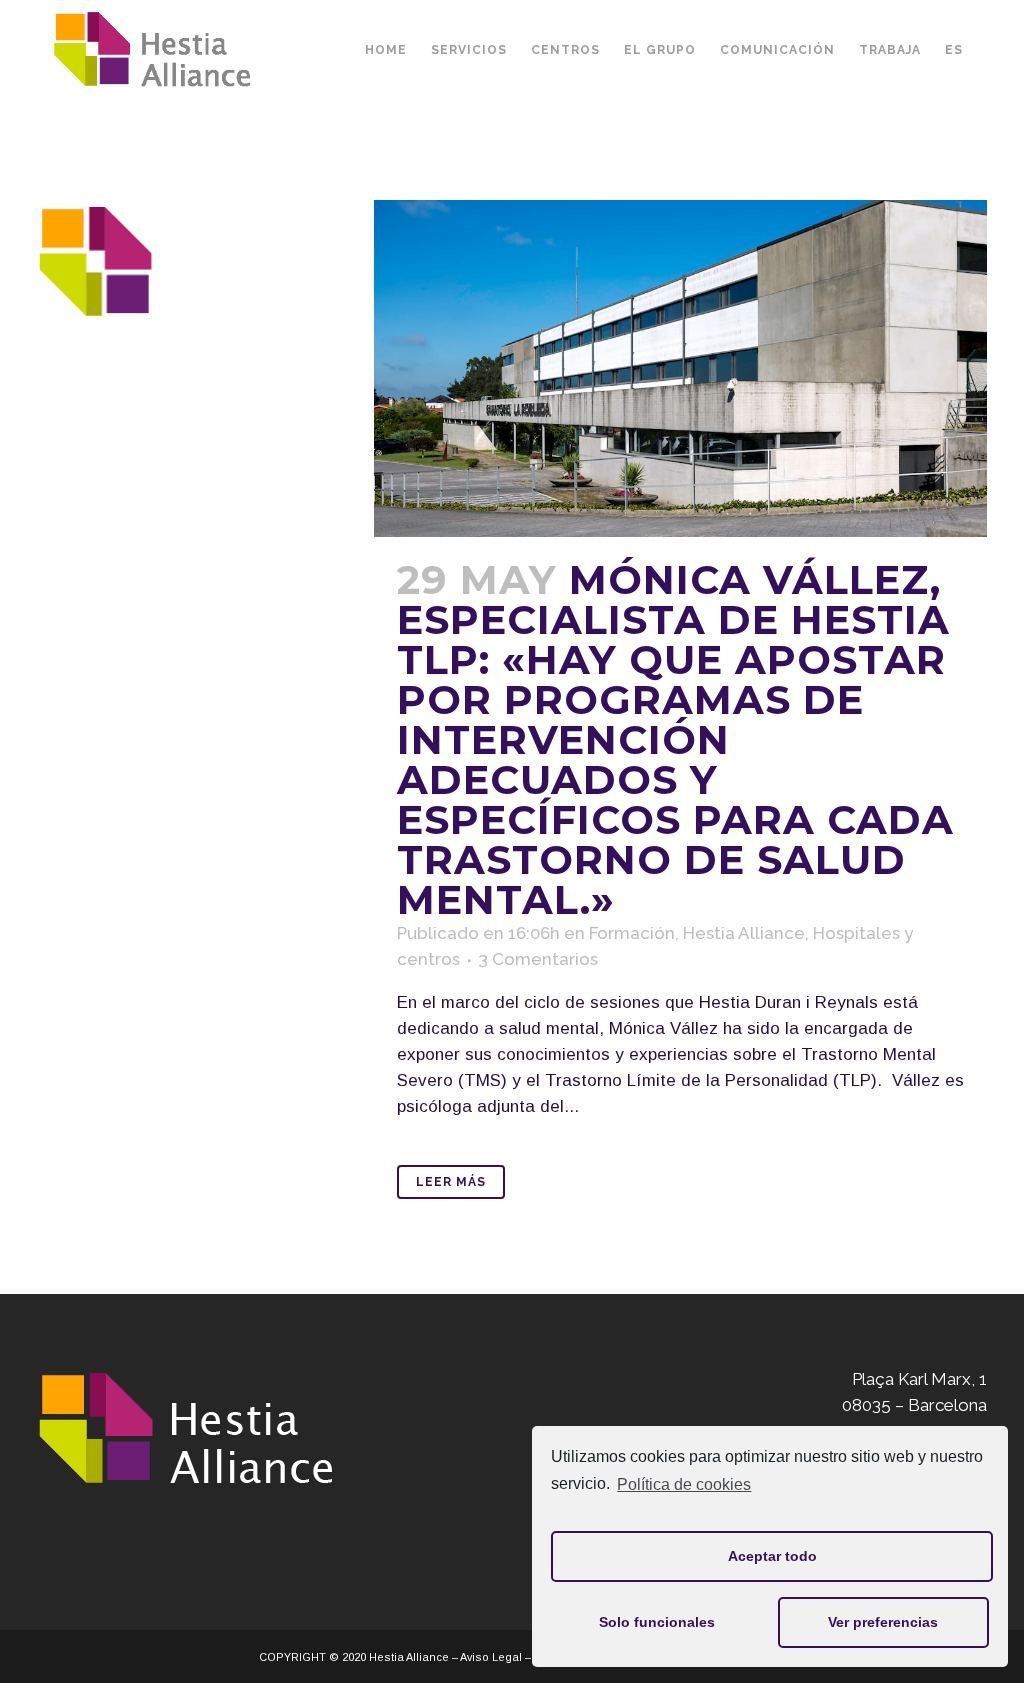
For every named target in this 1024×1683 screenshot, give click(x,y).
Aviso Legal (491, 1657)
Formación (632, 933)
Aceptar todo (772, 1556)
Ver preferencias (883, 1622)
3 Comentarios (538, 959)
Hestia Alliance (744, 933)
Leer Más (451, 1182)
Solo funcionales (657, 1622)
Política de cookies (684, 1484)
